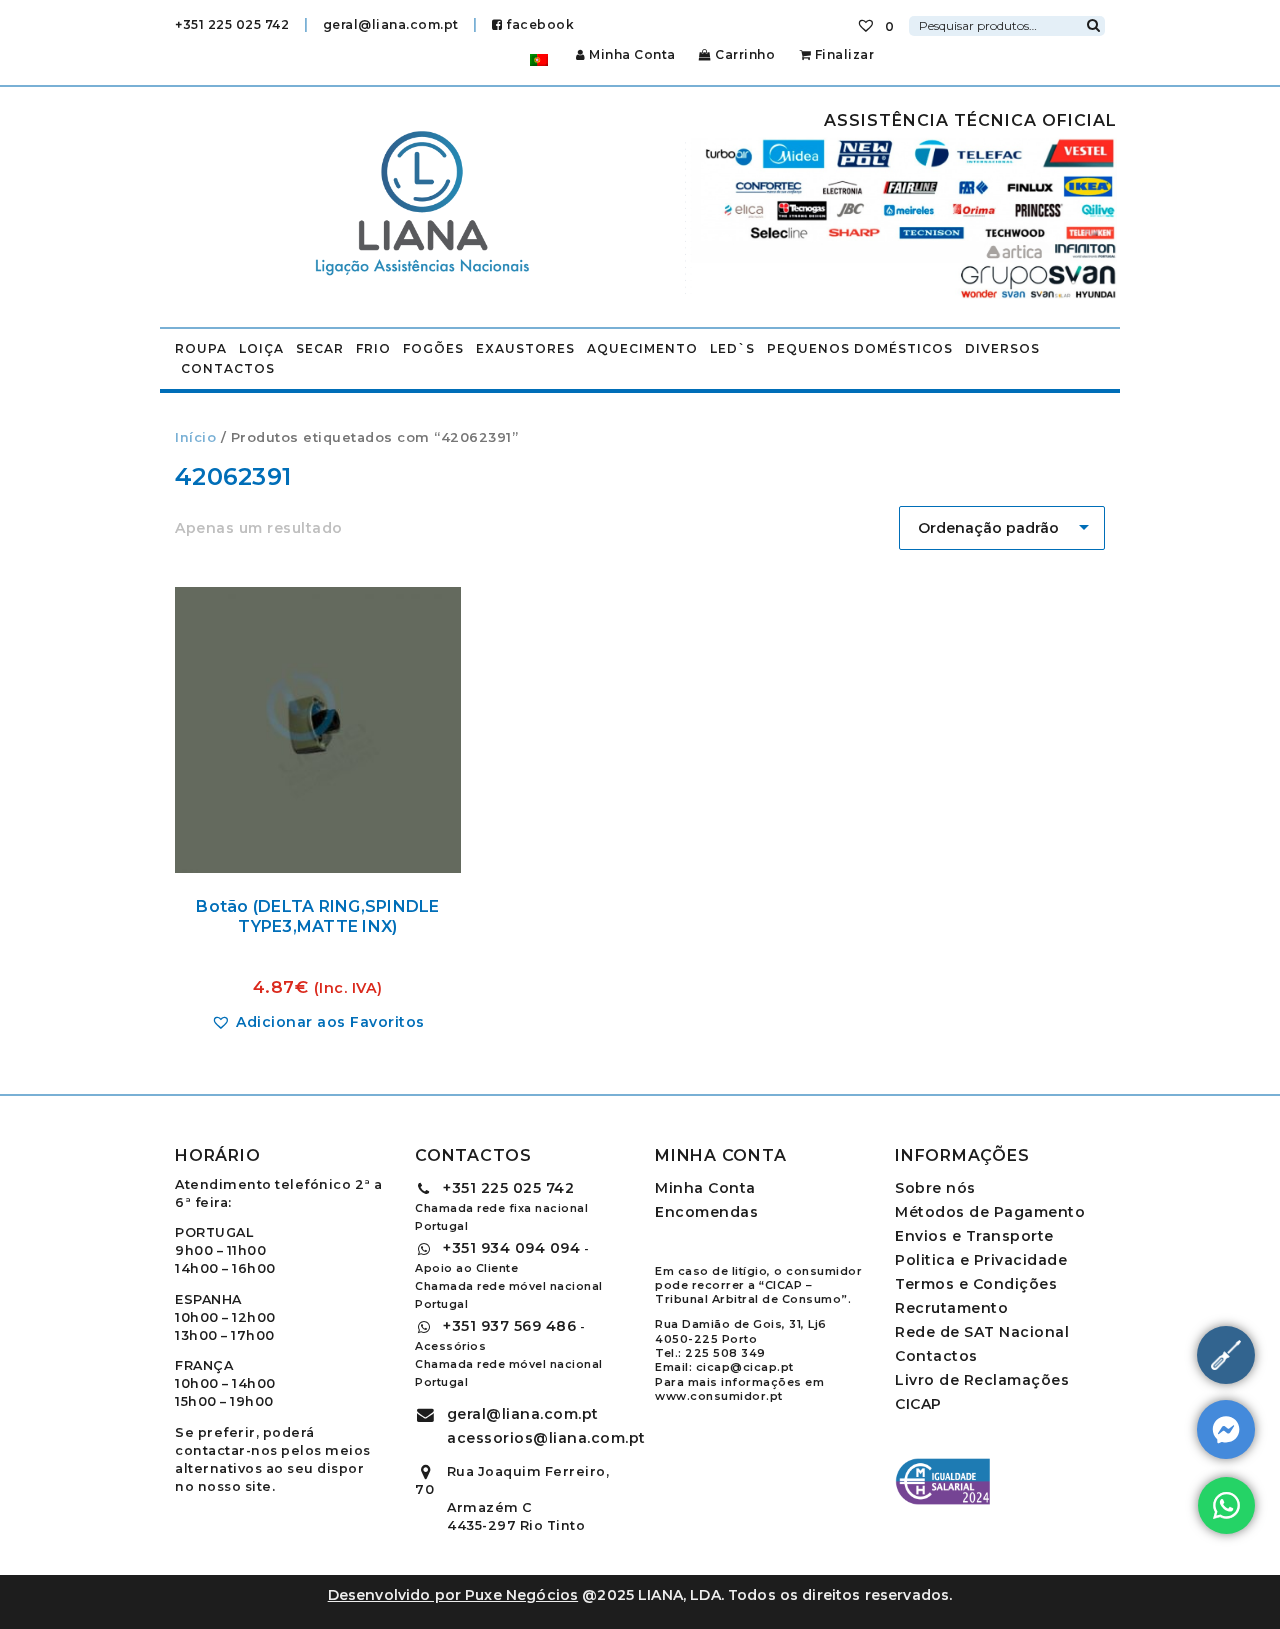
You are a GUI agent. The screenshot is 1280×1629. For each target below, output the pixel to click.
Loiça (261, 348)
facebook (538, 24)
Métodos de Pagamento (990, 1212)
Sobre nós (935, 1188)
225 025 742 (508, 1188)
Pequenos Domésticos (860, 348)
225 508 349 (725, 1353)
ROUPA (201, 348)
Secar (320, 348)
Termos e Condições (976, 1284)
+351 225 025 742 (232, 24)
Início (195, 437)
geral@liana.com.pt (391, 24)
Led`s (732, 348)
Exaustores (525, 348)
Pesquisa (1093, 23)
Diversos (1002, 348)
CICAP (918, 1404)
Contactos (228, 368)
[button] (318, 1022)
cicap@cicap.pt (745, 1367)
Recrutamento (951, 1308)
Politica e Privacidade (981, 1260)
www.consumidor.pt (719, 1396)
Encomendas (706, 1212)
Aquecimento (642, 348)
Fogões (433, 348)
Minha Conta (632, 54)
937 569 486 (509, 1326)
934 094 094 (511, 1248)
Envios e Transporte (974, 1236)
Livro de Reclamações (982, 1380)
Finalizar (842, 54)
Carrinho (743, 54)
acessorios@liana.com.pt (546, 1438)
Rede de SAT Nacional (982, 1332)
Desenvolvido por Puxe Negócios (453, 1595)
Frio (373, 348)
